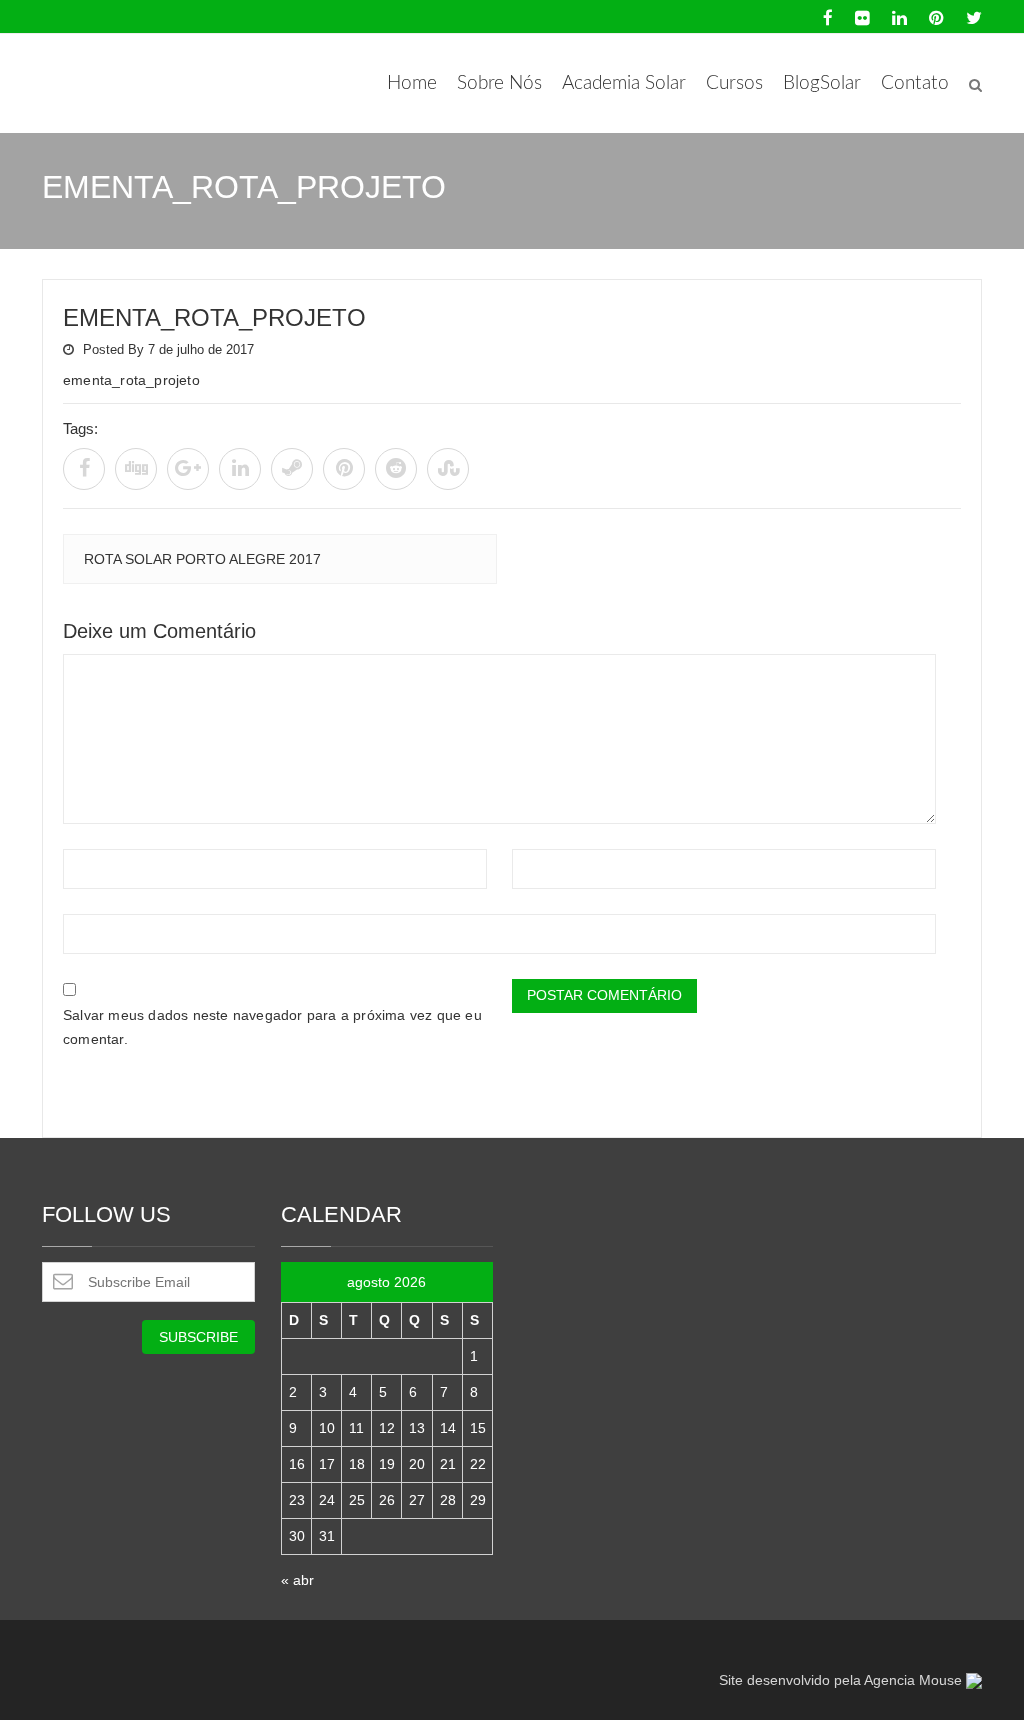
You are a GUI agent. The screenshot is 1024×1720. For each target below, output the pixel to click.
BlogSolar (822, 83)
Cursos (734, 83)
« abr (297, 1580)
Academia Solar (624, 83)
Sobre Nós (499, 83)
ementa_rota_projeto (214, 317)
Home (412, 83)
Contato (915, 83)
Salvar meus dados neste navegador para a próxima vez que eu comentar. (272, 1027)
